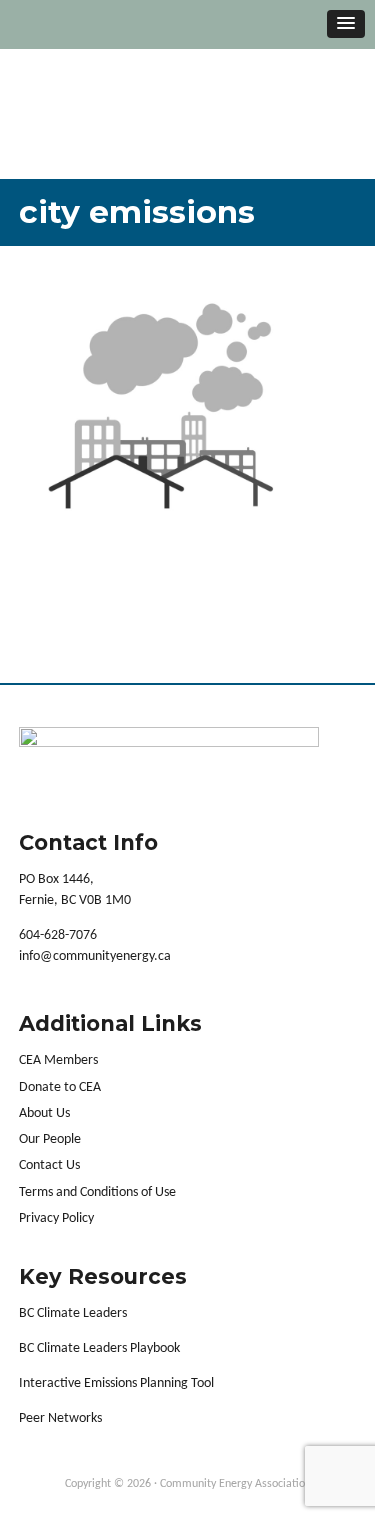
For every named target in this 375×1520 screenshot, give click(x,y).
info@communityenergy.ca (95, 956)
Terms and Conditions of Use (97, 1192)
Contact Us (49, 1165)
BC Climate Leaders (73, 1313)
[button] (346, 24)
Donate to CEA (60, 1087)
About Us (44, 1113)
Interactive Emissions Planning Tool (116, 1383)
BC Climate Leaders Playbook (99, 1348)
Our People (50, 1139)
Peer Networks (60, 1418)
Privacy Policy (56, 1218)
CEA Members (58, 1060)
